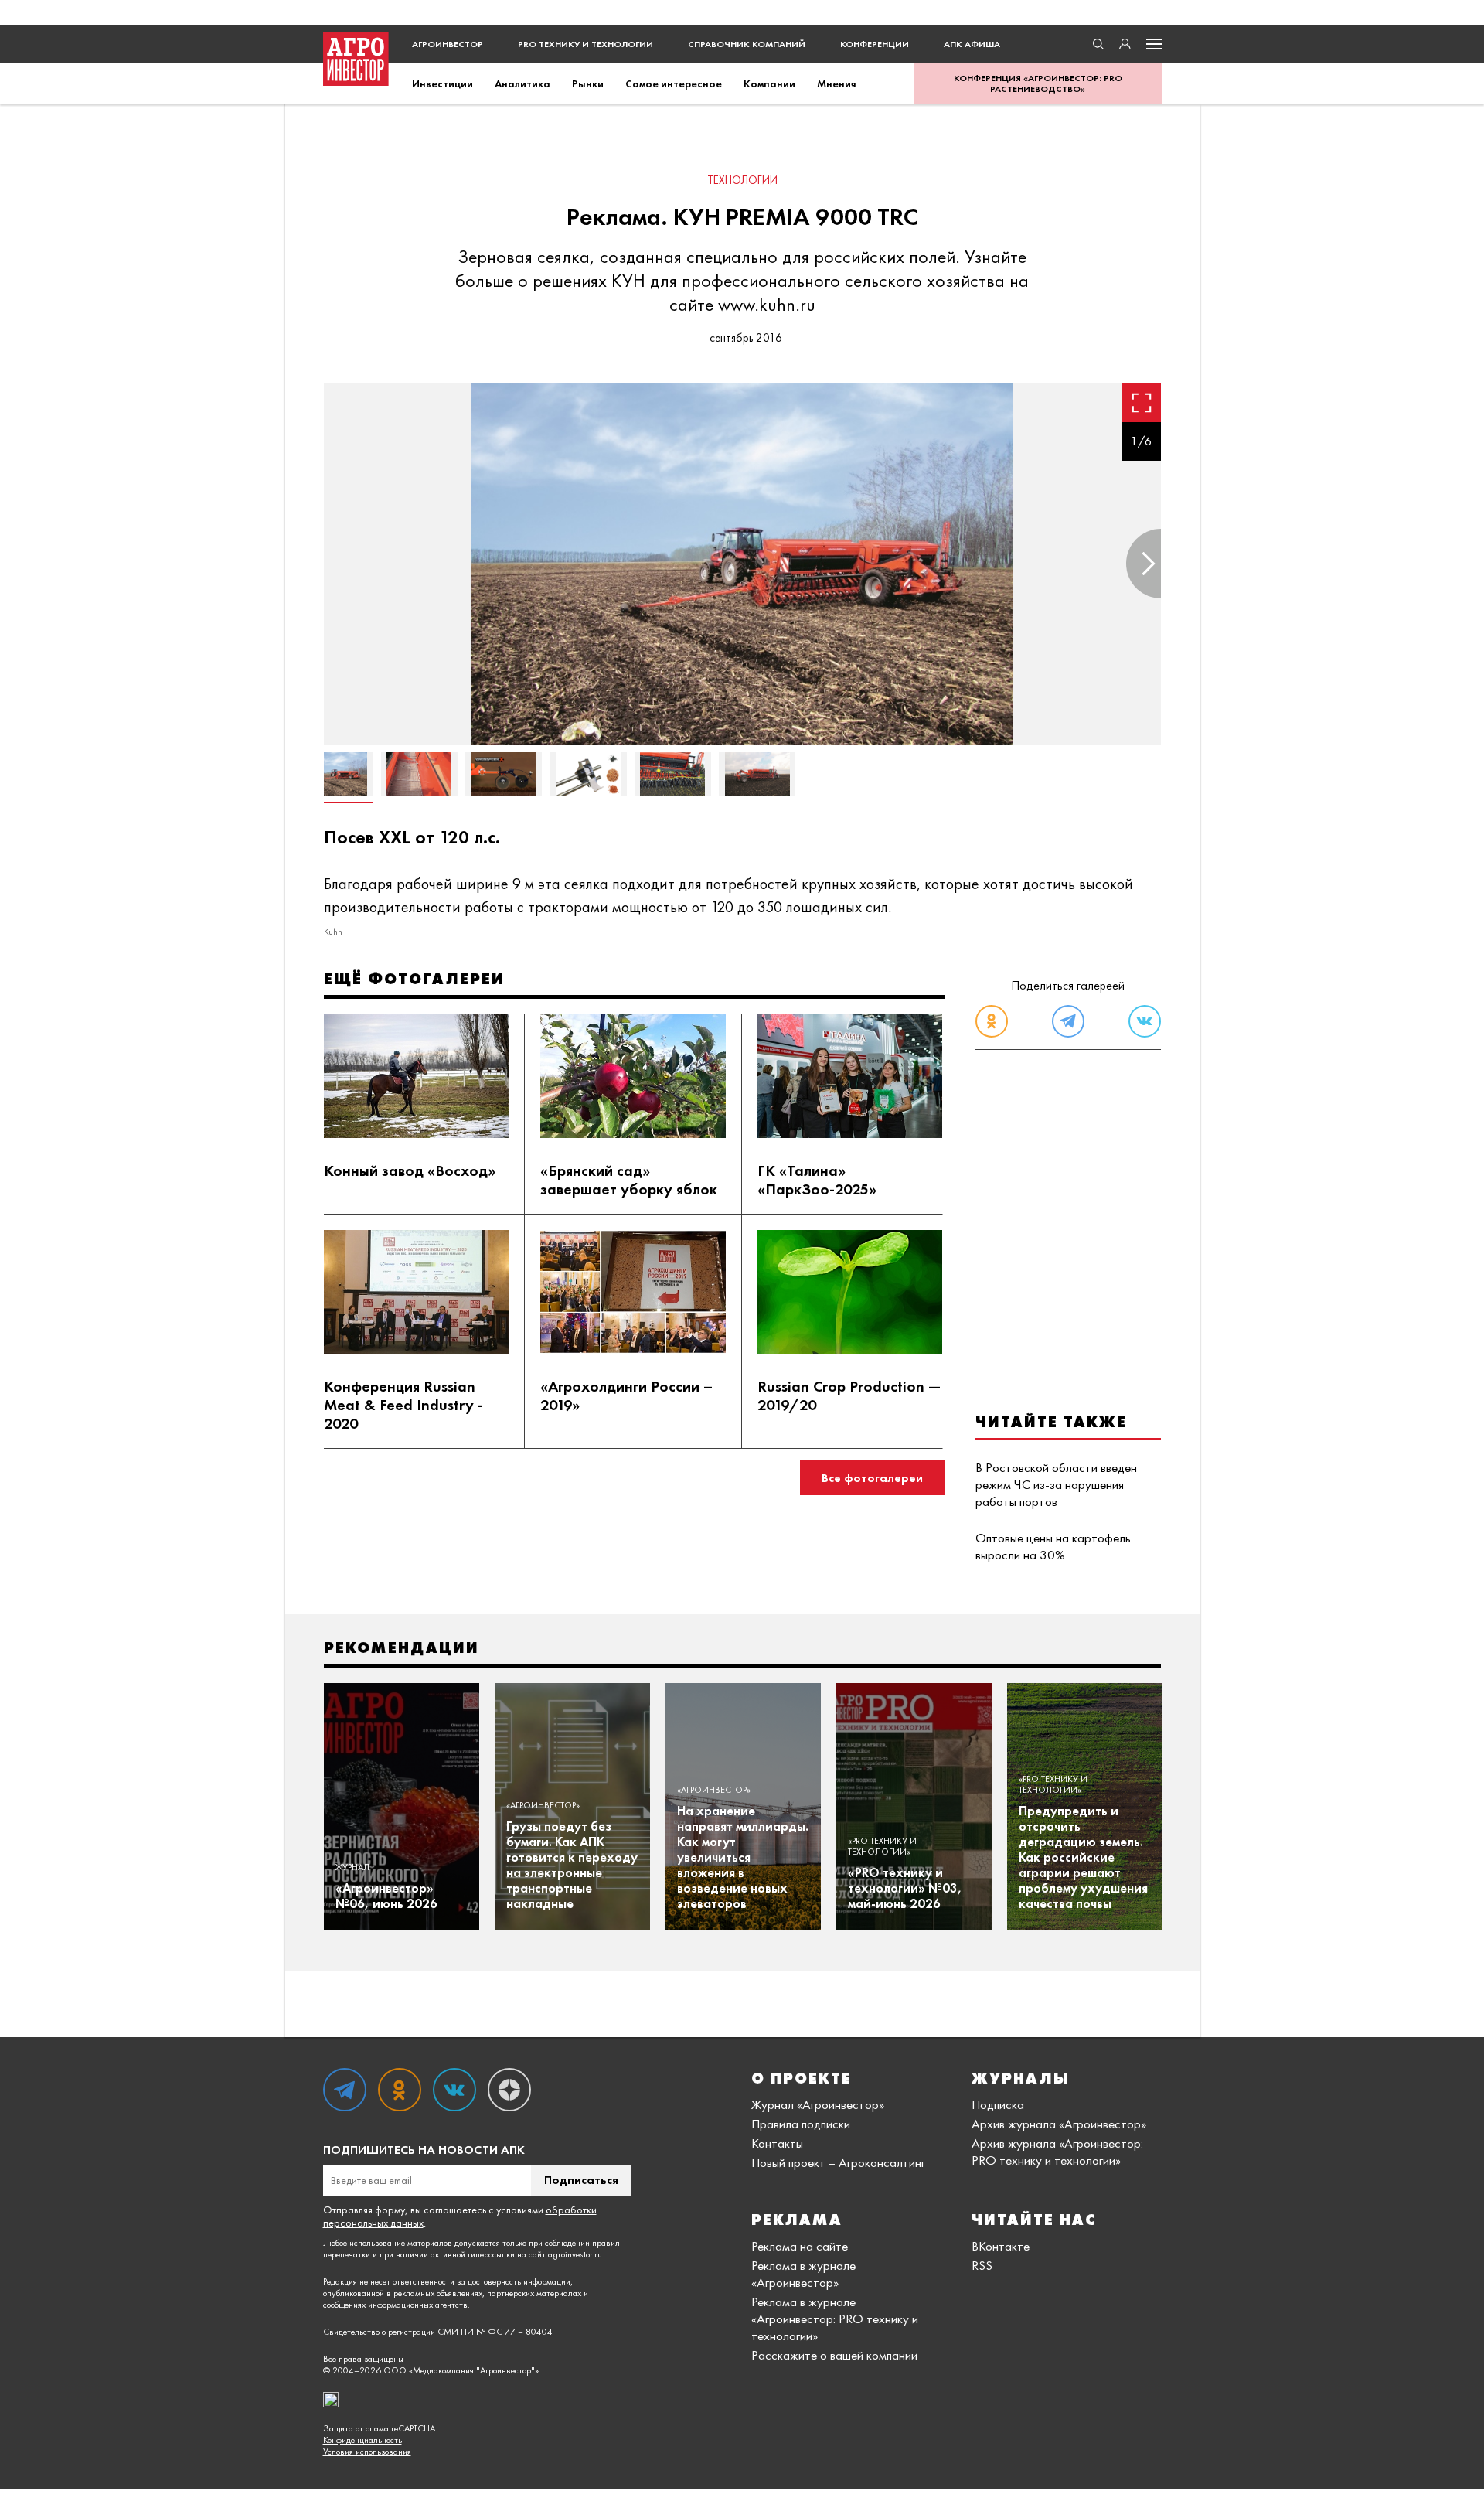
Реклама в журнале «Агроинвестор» (803, 2274)
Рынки (588, 83)
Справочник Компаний (747, 44)
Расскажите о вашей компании (834, 2355)
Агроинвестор (448, 44)
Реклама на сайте (800, 2246)
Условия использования (367, 2452)
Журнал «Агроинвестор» (818, 2104)
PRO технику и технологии (585, 44)
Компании (769, 83)
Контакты (777, 2143)
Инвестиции (442, 83)
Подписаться (581, 2180)
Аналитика (522, 83)
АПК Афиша (972, 44)
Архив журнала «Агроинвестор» (1059, 2124)
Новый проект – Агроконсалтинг (838, 2162)
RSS (982, 2265)
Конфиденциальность (362, 2440)
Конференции (875, 44)
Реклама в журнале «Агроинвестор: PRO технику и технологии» (835, 2319)
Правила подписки (801, 2124)
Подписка (998, 2104)
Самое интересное (674, 83)
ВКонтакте (1001, 2246)
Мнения (837, 83)
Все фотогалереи (872, 1478)
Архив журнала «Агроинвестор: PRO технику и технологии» (1057, 2152)
